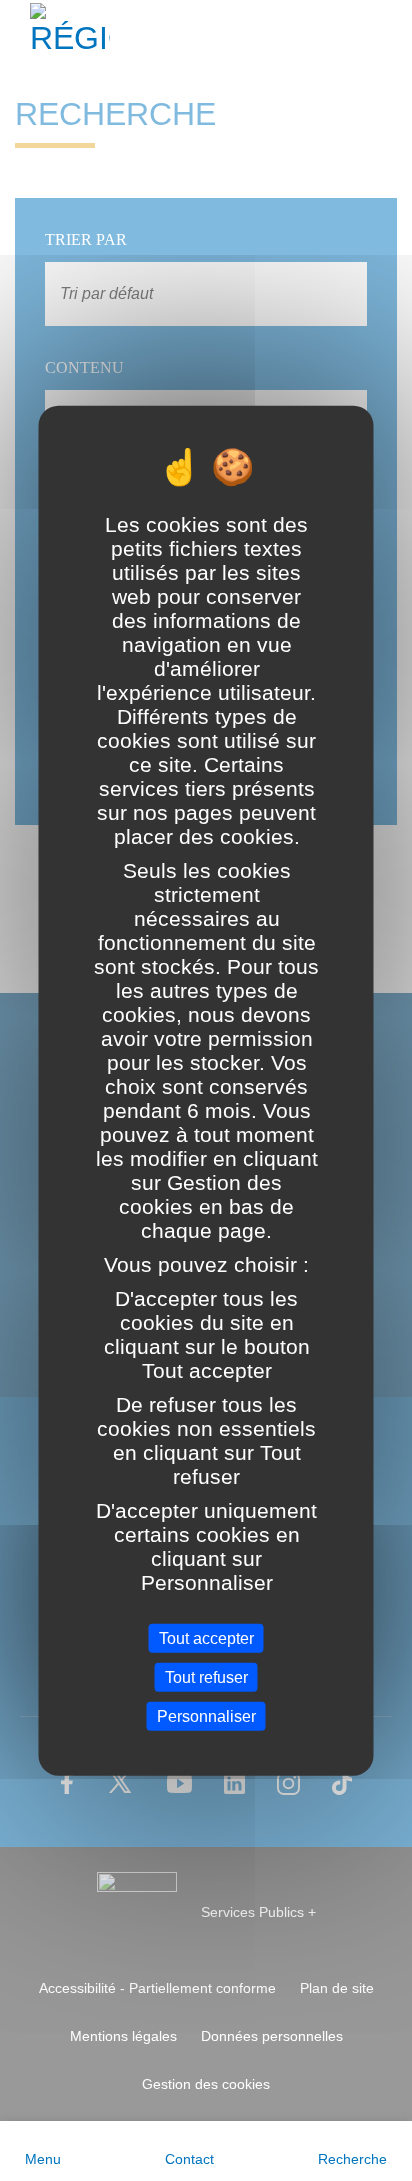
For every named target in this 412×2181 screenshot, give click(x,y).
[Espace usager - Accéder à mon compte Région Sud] (384, 34)
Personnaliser (206, 1716)
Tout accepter (206, 1637)
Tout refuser (206, 1676)
